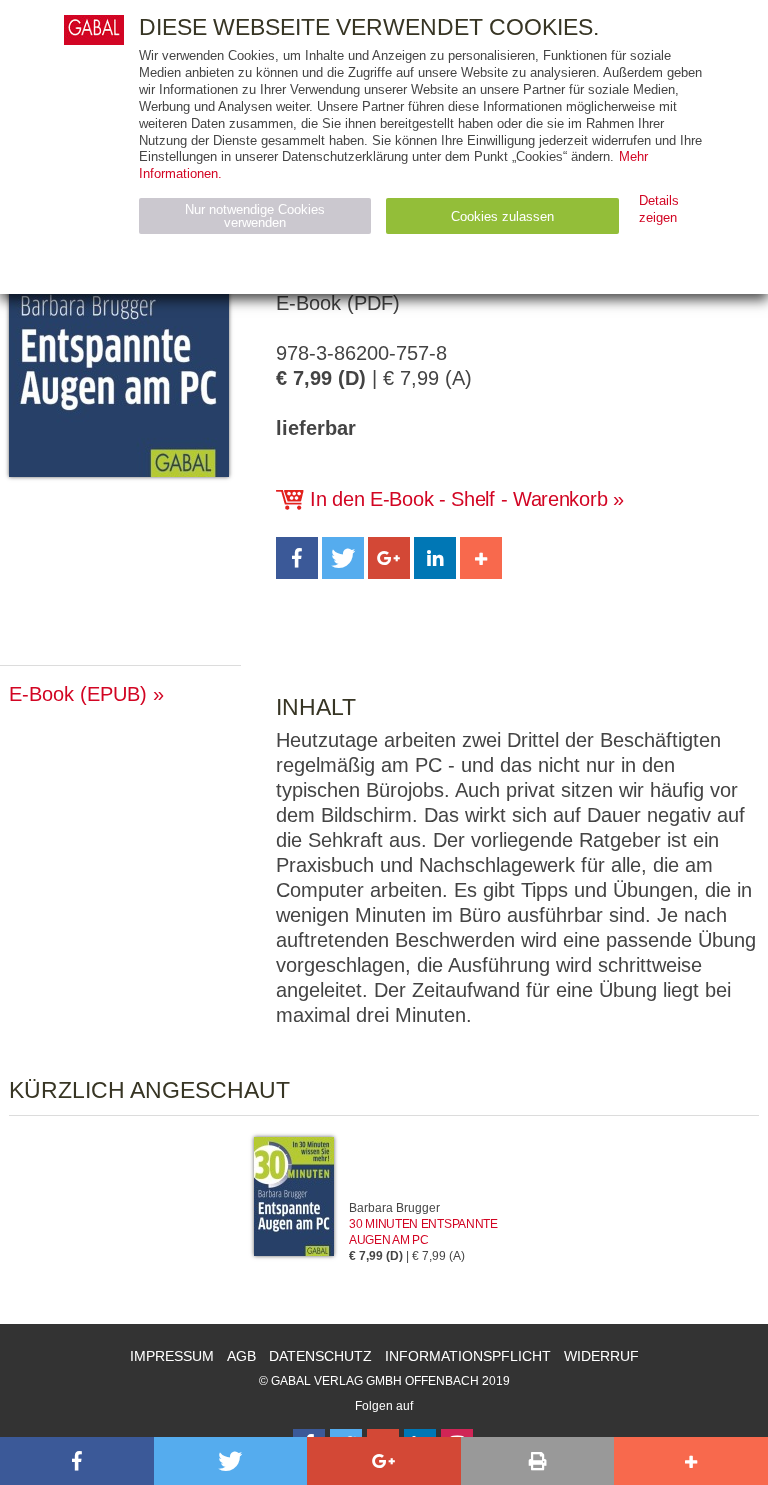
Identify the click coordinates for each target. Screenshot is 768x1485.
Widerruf (601, 1356)
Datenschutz (320, 1356)
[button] (297, 558)
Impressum (172, 1356)
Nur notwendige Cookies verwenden (255, 216)
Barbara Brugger (394, 1208)
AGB (241, 1356)
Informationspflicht (468, 1356)
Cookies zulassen (502, 216)
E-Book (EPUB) (78, 694)
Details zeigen (659, 209)
